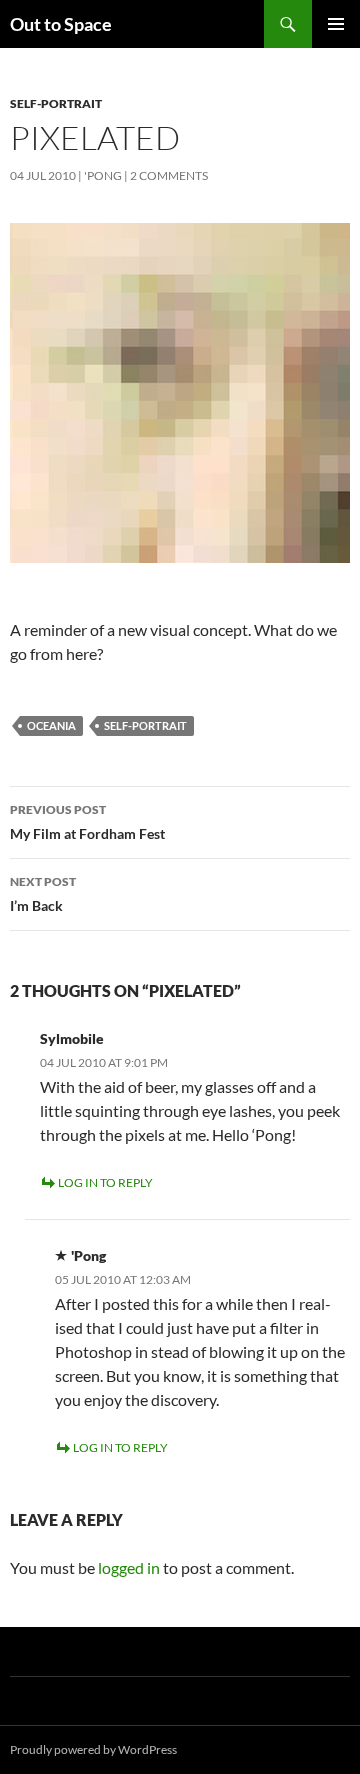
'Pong (103, 175)
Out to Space (61, 24)
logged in (129, 1567)
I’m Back (43, 894)
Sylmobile (72, 1038)
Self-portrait (56, 103)
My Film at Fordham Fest (87, 822)
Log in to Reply (105, 1182)
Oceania (51, 725)
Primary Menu (336, 24)
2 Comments (169, 175)
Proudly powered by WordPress (93, 1749)
